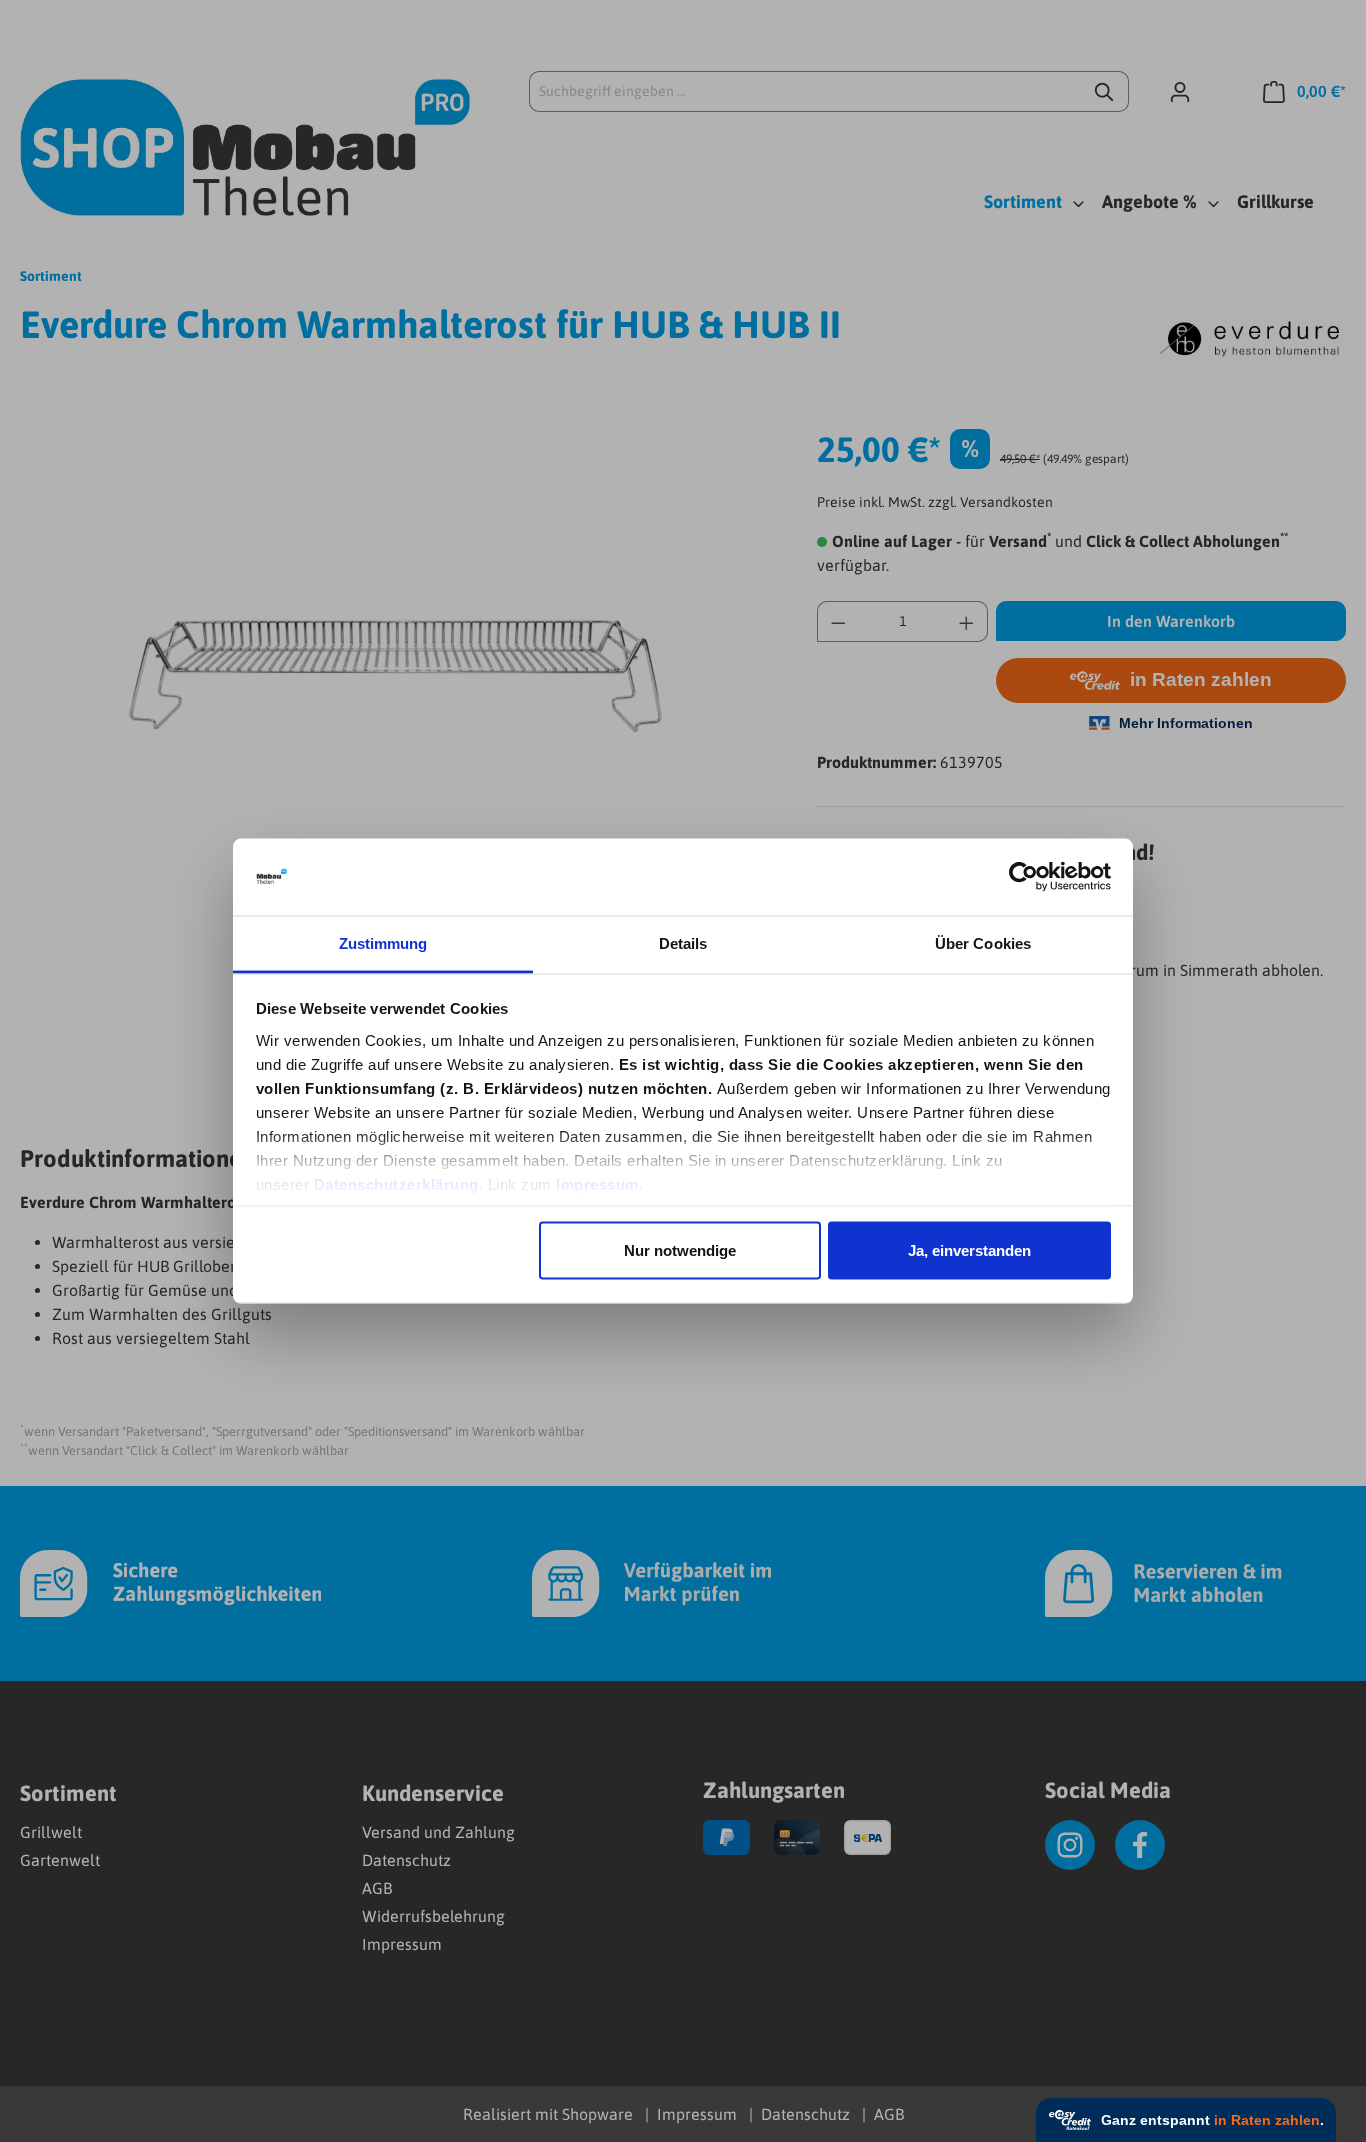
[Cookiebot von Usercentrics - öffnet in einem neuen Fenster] (1023, 877)
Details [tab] (683, 942)
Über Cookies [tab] (983, 942)
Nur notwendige (680, 1250)
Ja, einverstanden (969, 1250)
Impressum (597, 1183)
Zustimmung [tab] (383, 942)
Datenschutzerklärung (396, 1183)
